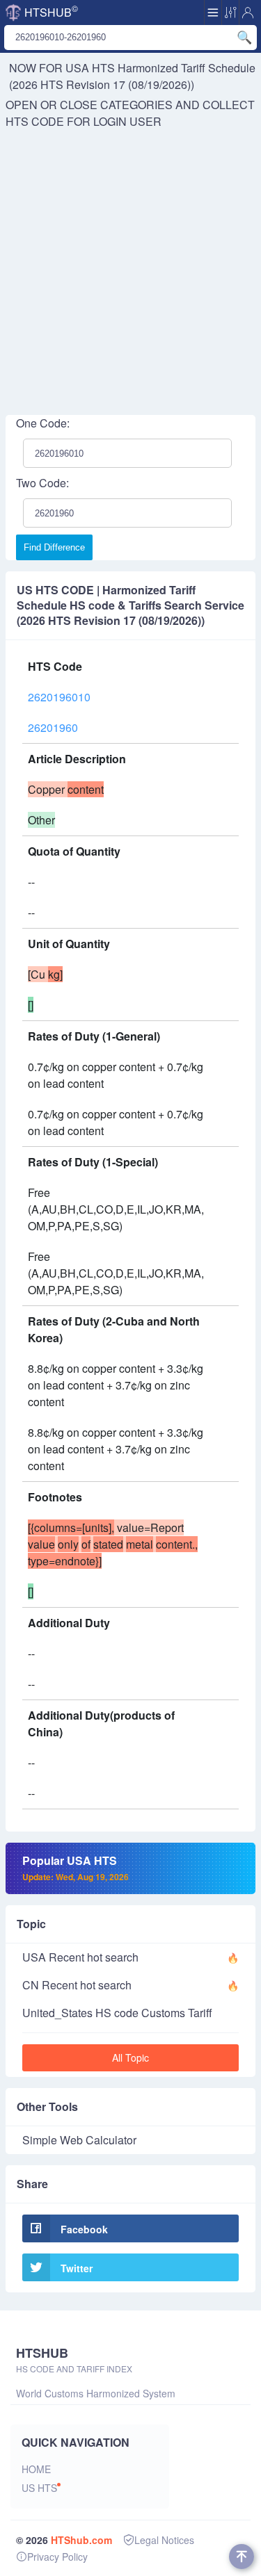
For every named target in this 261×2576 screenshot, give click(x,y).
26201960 (53, 727)
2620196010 (59, 697)
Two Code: (42, 483)
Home (36, 2469)
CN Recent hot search (77, 1985)
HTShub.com (81, 2540)
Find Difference (54, 547)
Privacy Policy (57, 2557)
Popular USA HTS (76, 1868)
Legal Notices (164, 2540)
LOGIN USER (127, 121)
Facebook (84, 2229)
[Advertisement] (130, 267)
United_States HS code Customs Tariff (117, 2013)
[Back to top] (242, 2557)
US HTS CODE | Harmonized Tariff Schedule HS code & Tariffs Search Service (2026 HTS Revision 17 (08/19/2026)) (130, 605)
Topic (31, 1924)
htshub (51, 11)
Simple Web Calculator (79, 2140)
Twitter (77, 2268)
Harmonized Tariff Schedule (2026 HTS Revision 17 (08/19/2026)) (132, 76)
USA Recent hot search (80, 1957)
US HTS (39, 2488)
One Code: (43, 423)
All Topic (130, 2057)
